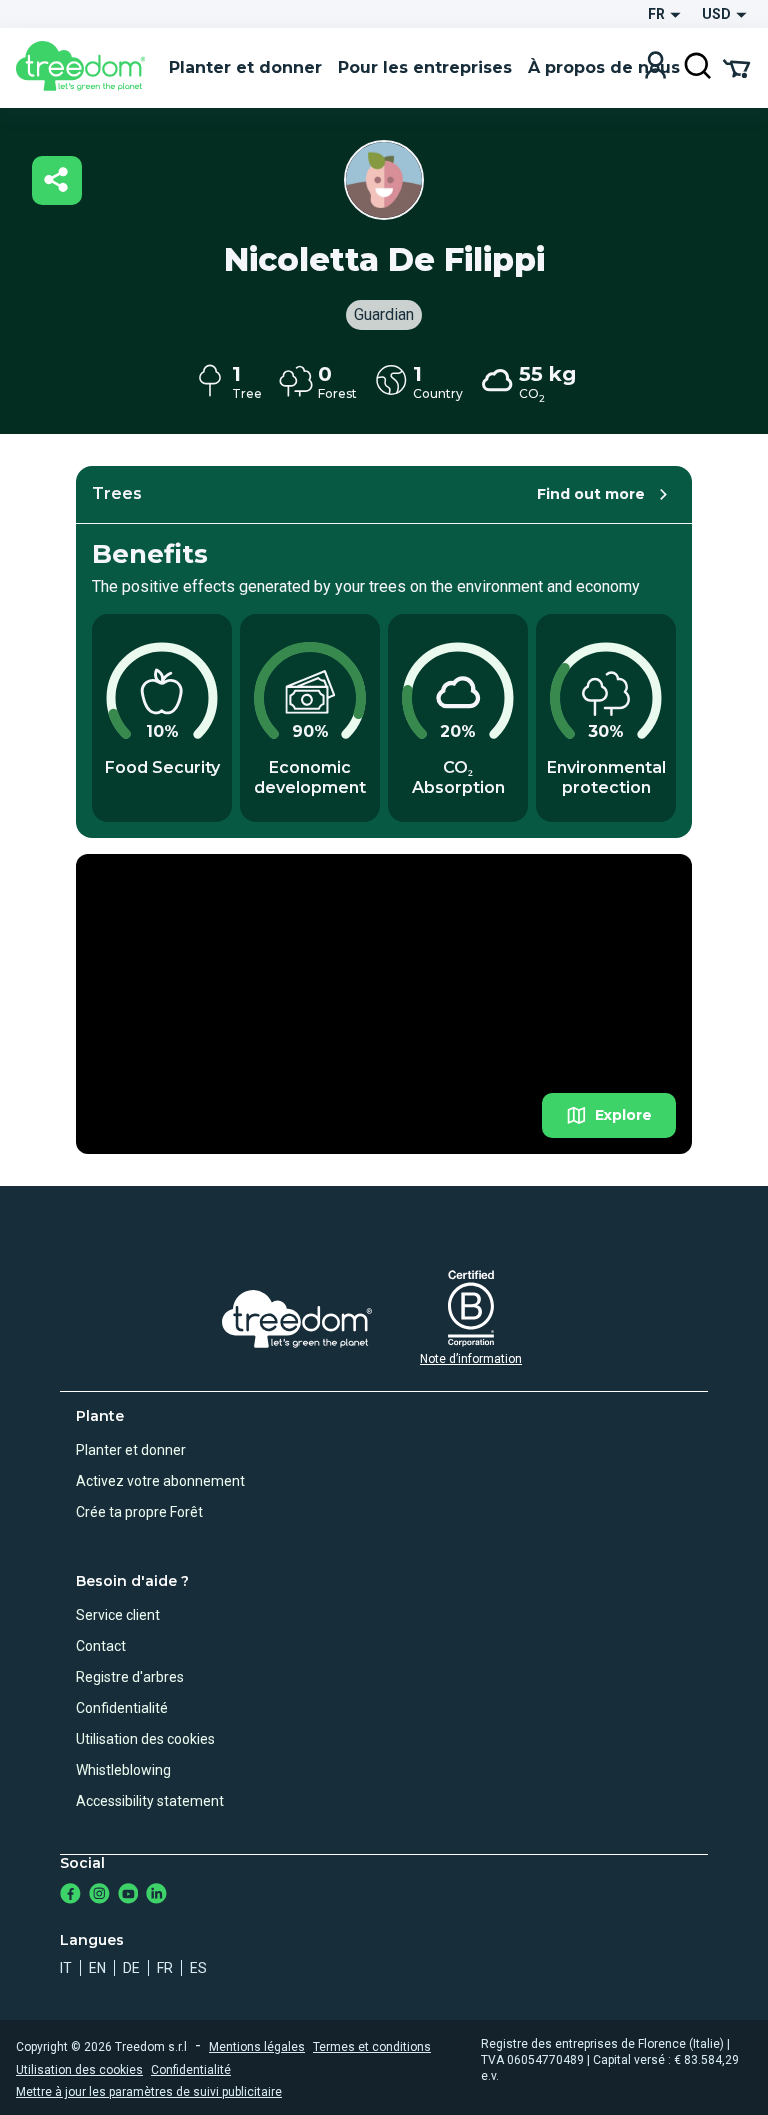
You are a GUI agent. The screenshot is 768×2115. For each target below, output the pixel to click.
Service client (118, 1615)
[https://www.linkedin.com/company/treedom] (156, 1895)
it (66, 1968)
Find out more (591, 494)
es (198, 1968)
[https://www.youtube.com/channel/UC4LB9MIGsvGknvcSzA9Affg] (128, 1895)
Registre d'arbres (130, 1677)
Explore (623, 1115)
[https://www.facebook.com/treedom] (70, 1895)
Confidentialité (122, 1708)
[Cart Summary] (736, 67)
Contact (101, 1646)
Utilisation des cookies (145, 1739)
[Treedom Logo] (84, 68)
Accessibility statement (150, 1801)
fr (165, 1968)
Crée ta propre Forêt (139, 1512)
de (131, 1968)
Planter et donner (131, 1450)
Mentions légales (257, 2047)
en (97, 1968)
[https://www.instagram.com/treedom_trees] (99, 1895)
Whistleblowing (123, 1770)
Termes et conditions (372, 2047)
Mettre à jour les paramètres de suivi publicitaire (149, 2092)
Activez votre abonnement (160, 1481)
